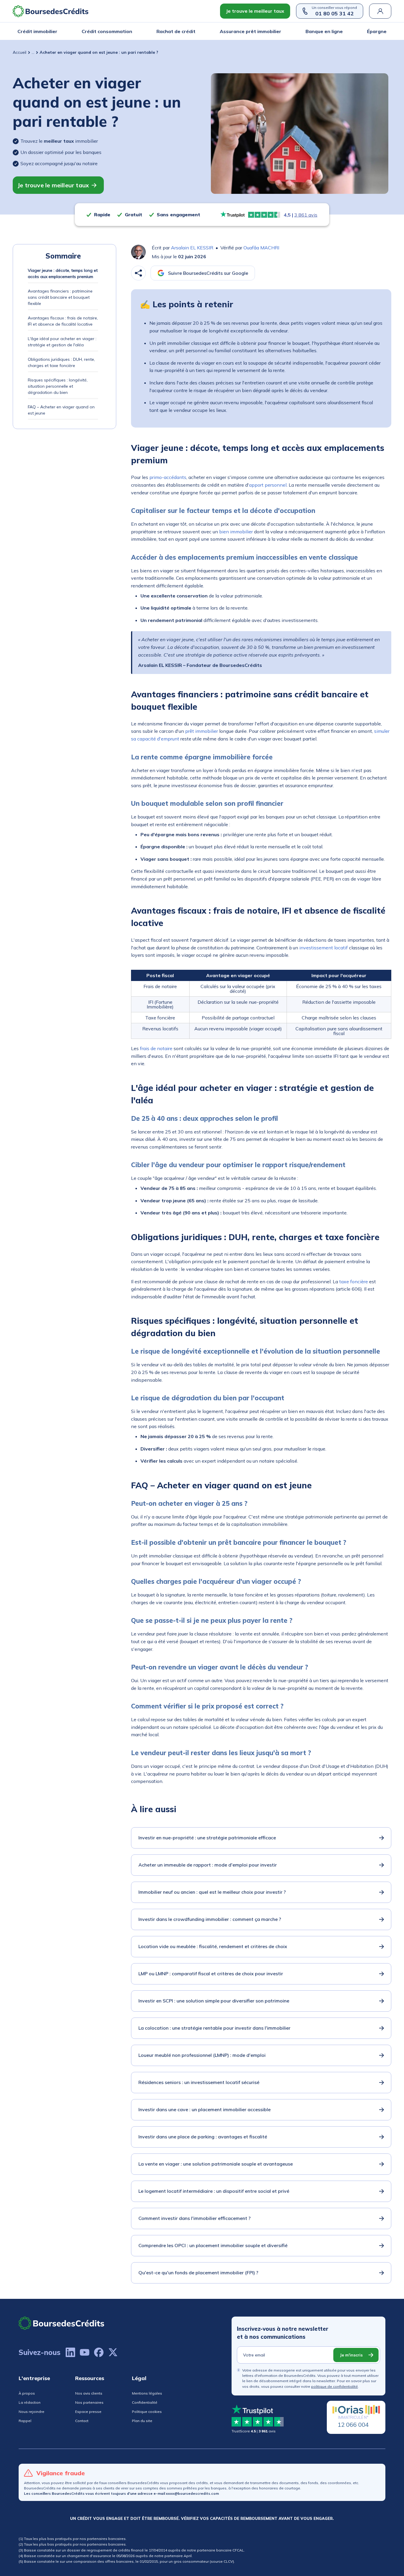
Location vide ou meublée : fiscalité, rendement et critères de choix (213, 1946)
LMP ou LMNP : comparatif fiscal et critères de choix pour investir (211, 1974)
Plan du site (142, 2421)
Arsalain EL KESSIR (192, 248)
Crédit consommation (107, 31)
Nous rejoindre (31, 2412)
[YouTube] (85, 2352)
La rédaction (30, 2402)
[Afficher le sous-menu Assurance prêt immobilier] (279, 31)
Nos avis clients (89, 2393)
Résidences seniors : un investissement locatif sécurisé (199, 2082)
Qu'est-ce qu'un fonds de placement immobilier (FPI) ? (198, 2273)
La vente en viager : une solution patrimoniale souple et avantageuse (216, 2164)
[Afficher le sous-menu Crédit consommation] (130, 31)
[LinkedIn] (70, 2352)
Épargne (377, 31)
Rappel (25, 2421)
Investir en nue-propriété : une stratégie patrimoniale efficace (207, 1838)
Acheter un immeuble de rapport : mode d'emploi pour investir (208, 1865)
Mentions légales (147, 2393)
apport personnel (268, 485)
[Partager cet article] (138, 273)
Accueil (20, 52)
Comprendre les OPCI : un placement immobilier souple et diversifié (213, 2245)
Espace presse (88, 2412)
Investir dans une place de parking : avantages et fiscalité (203, 2137)
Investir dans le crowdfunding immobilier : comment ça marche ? (210, 1919)
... (33, 52)
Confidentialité (145, 2402)
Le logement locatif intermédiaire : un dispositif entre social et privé (214, 2191)
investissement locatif (324, 948)
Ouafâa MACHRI (261, 248)
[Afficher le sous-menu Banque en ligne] (341, 31)
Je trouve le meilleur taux (255, 11)
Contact (82, 2421)
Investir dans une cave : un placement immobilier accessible (205, 2109)
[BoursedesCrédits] (62, 2323)
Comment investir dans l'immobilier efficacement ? (194, 2218)
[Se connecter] (380, 11)
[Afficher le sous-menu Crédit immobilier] (56, 31)
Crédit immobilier (37, 31)
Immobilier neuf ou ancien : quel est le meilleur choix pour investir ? (212, 1892)
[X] (113, 2352)
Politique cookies (147, 2412)
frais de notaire (156, 1048)
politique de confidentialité (334, 2386)
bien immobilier (236, 532)
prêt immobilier (202, 731)
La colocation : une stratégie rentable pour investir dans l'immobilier (214, 2028)
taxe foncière (354, 1281)
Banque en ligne (324, 31)
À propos (27, 2393)
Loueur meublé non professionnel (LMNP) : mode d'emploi (202, 2055)
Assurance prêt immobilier (251, 31)
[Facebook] (99, 2352)
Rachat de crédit (176, 31)
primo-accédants (168, 477)
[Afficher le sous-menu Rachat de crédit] (194, 31)
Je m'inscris (351, 2355)
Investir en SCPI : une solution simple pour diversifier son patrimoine (214, 2001)
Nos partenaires (89, 2402)
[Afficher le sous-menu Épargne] (385, 31)
